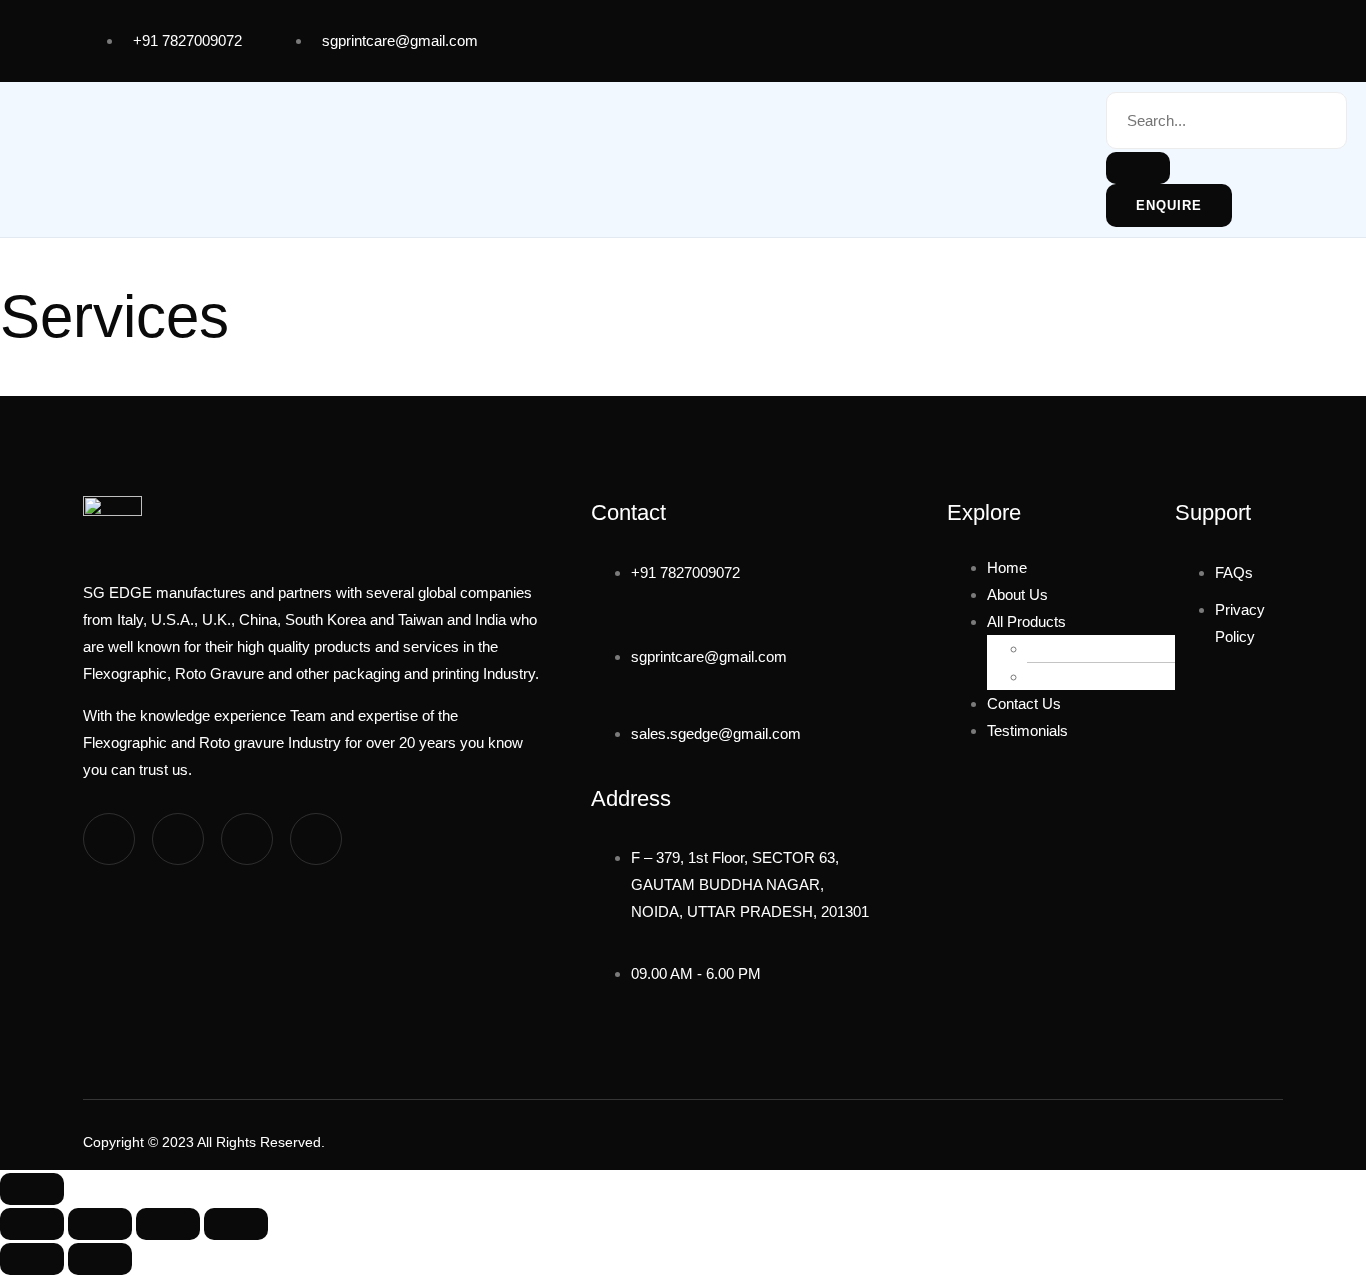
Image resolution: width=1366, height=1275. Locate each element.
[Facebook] (1036, 37)
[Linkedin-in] (247, 839)
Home (1007, 567)
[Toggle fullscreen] (100, 1224)
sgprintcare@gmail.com (400, 40)
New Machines (1096, 648)
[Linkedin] (1184, 37)
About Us (1017, 594)
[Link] (1258, 37)
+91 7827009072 (187, 40)
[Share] (168, 1224)
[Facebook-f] (109, 839)
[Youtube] (1110, 37)
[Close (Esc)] (236, 1224)
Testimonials (1027, 730)
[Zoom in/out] (32, 1224)
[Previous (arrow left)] (32, 1259)
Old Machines (1092, 676)
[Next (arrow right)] (100, 1259)
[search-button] (1138, 168)
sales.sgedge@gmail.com (716, 733)
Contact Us (1024, 703)
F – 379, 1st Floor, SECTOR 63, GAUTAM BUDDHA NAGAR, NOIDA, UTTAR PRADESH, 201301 (750, 884)
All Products (1026, 621)
